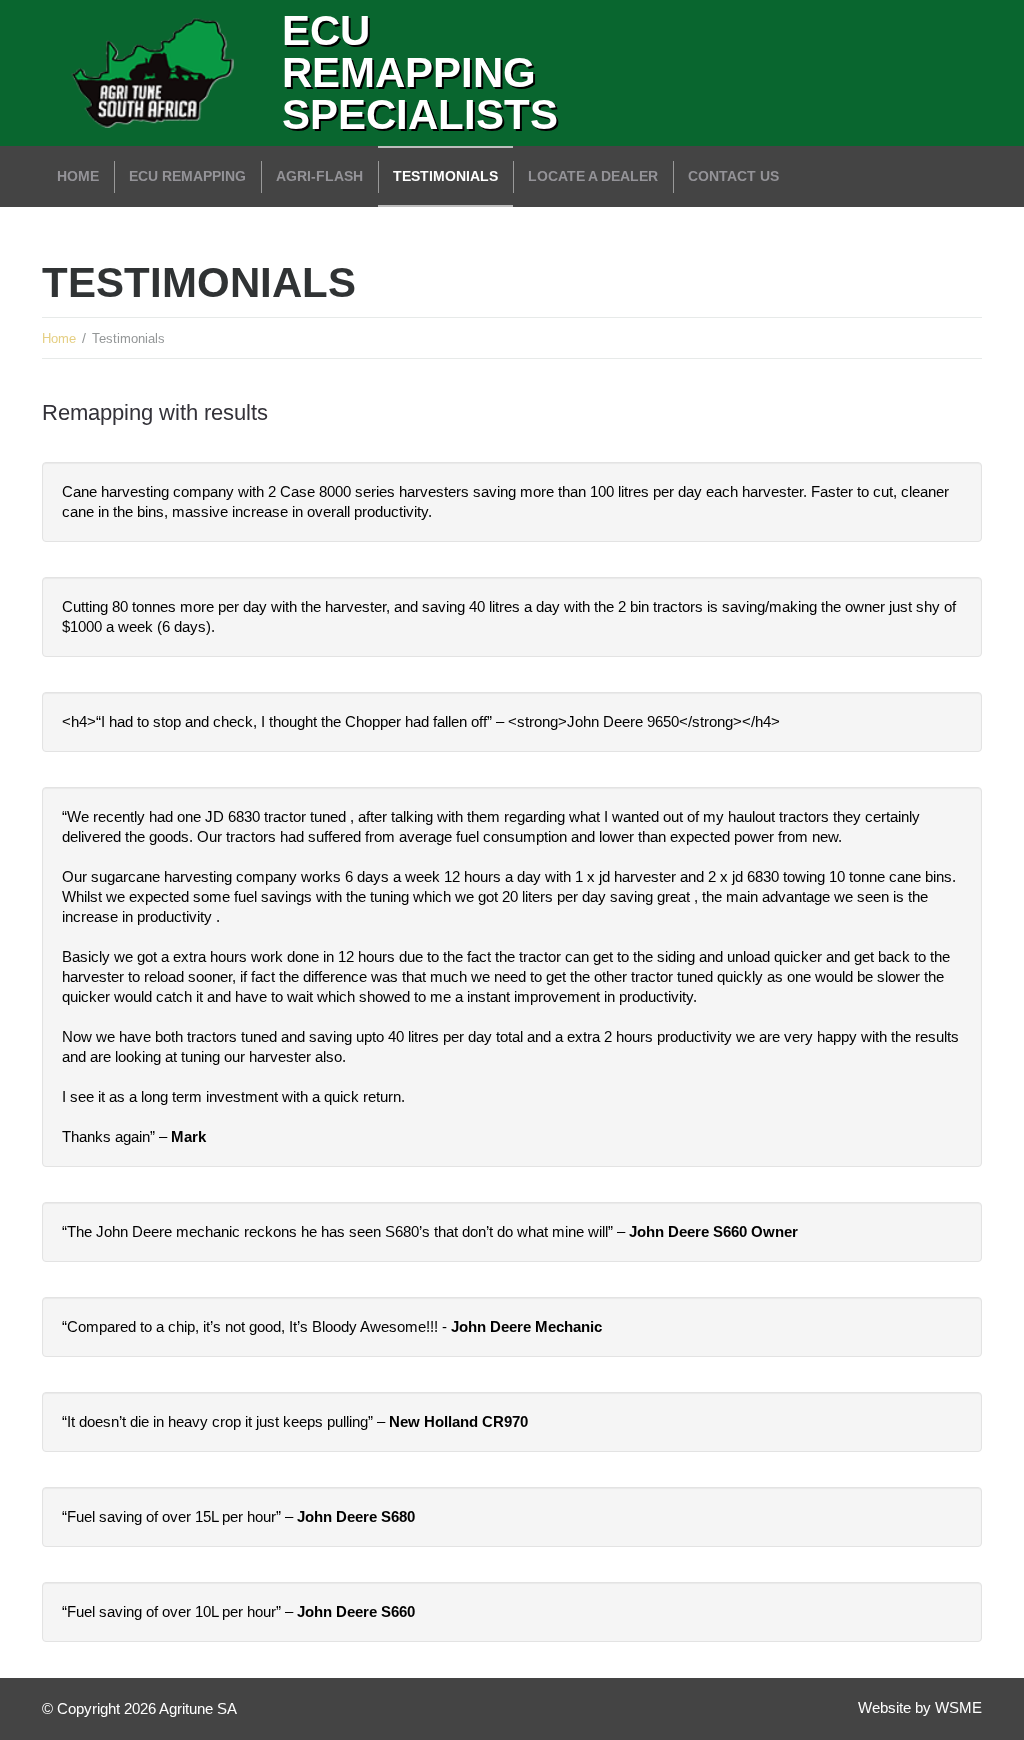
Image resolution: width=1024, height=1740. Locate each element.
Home (78, 176)
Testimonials (445, 176)
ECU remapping (187, 176)
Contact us (733, 176)
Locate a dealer (593, 176)
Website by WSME (920, 1707)
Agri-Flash (319, 176)
